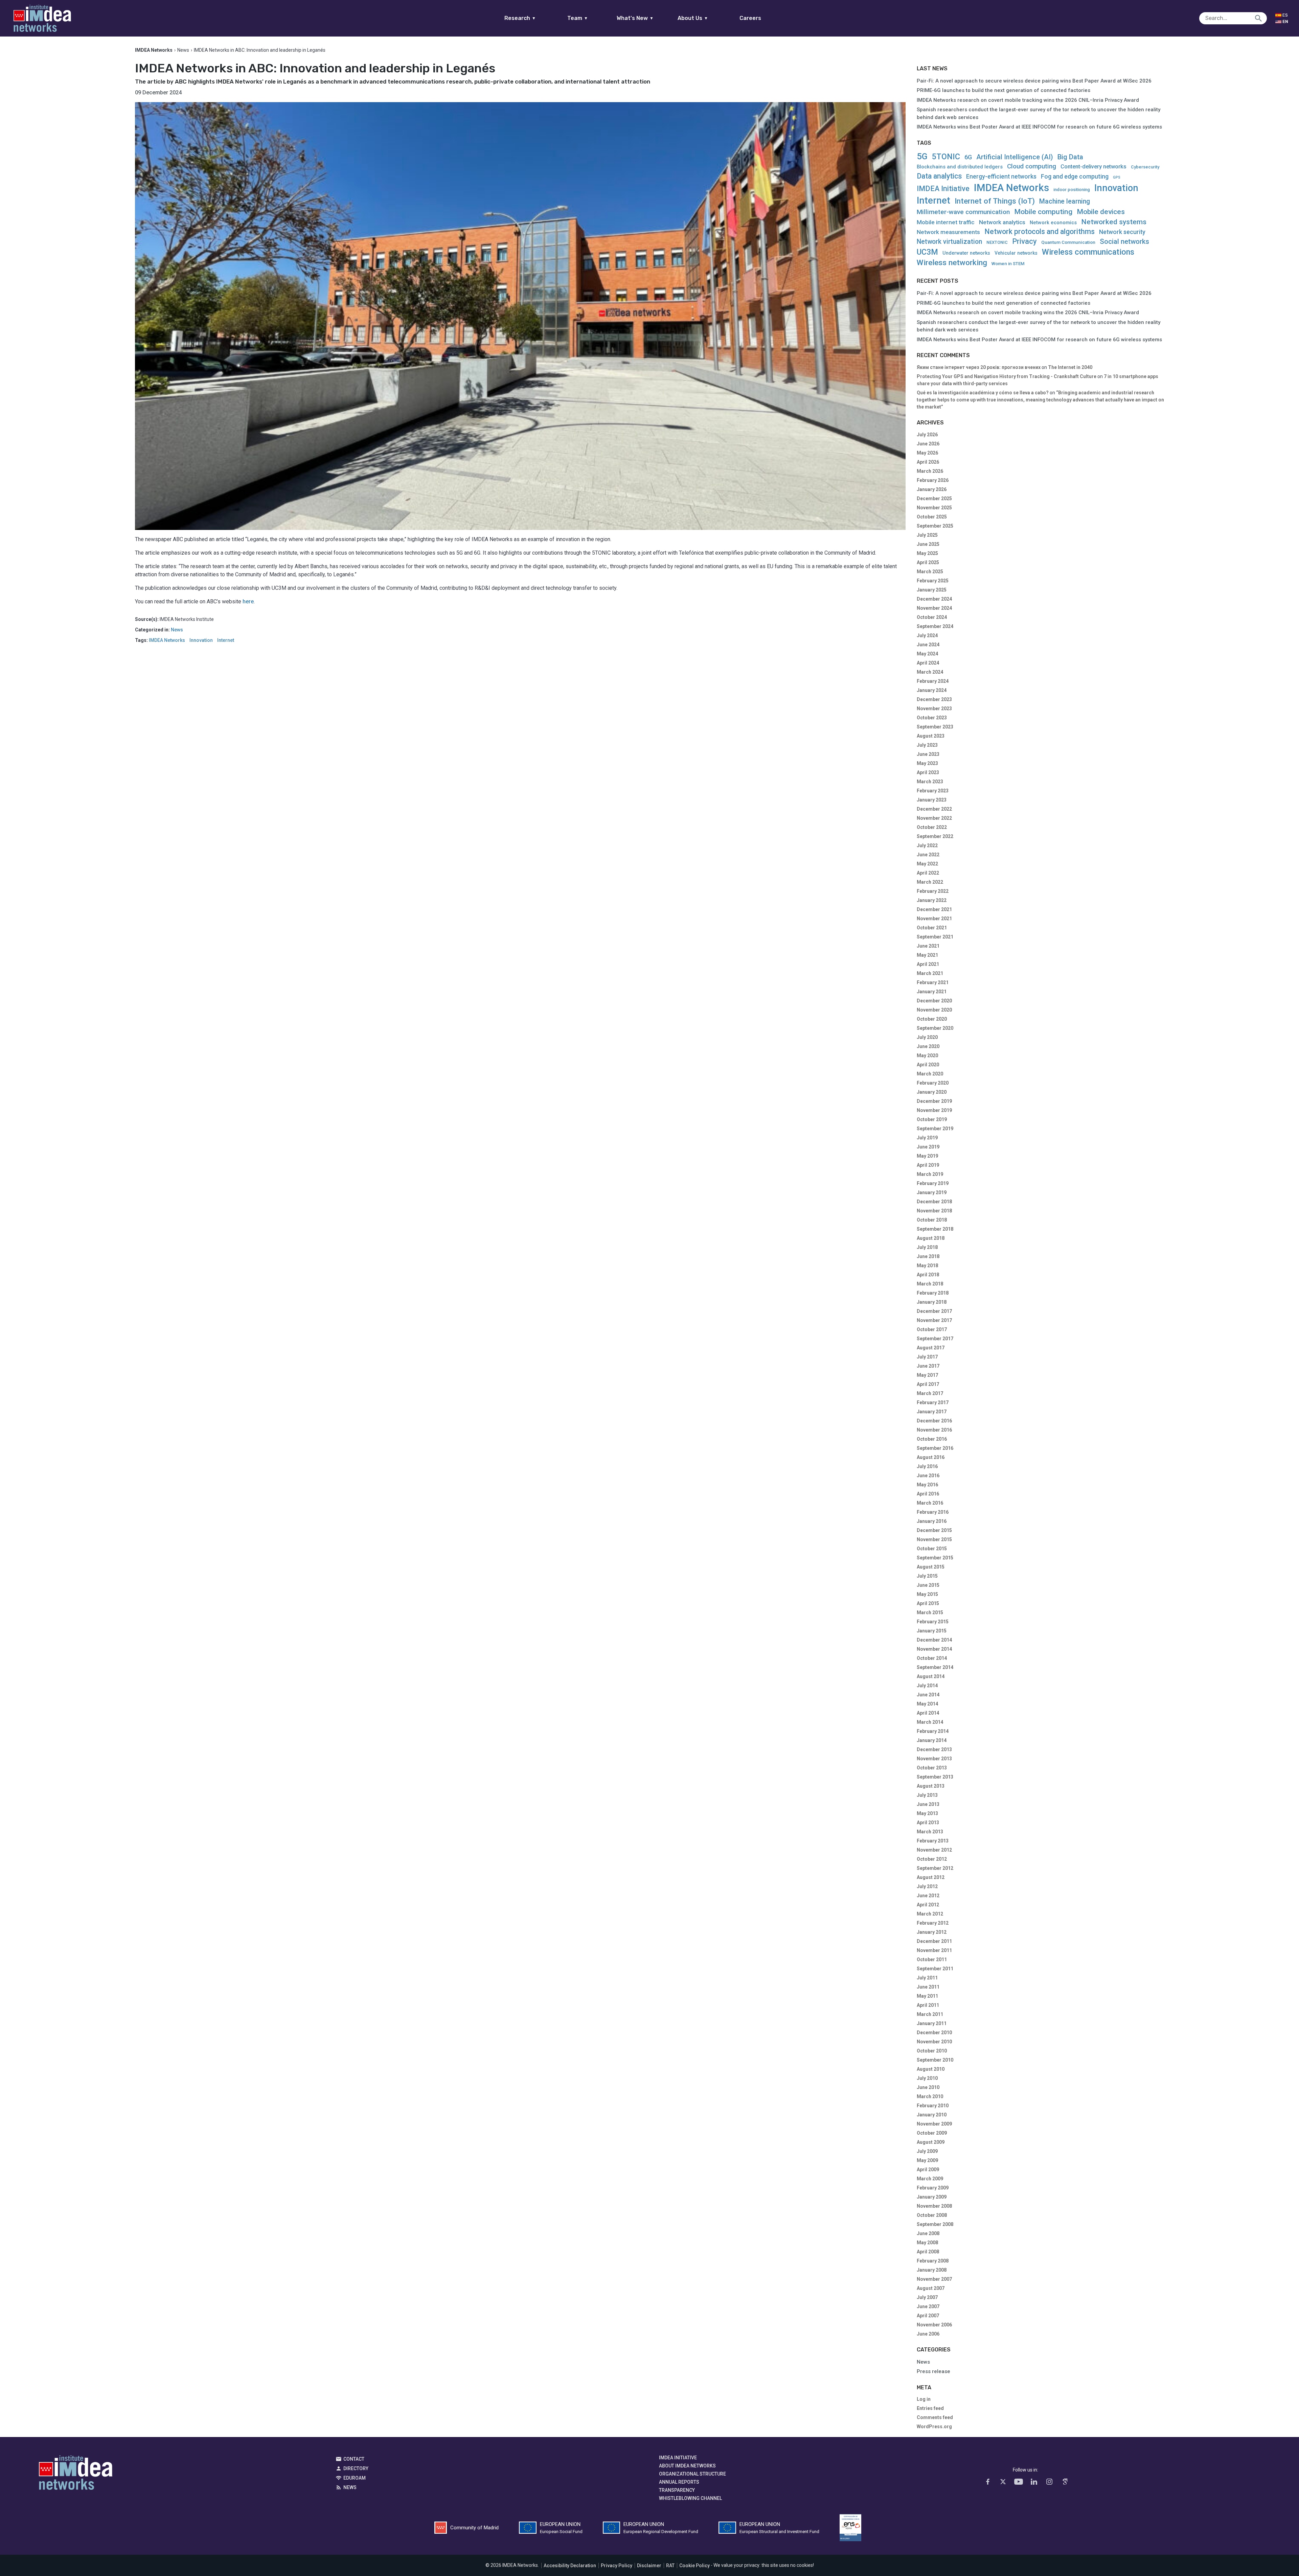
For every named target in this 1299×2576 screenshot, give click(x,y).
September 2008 (935, 2224)
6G (968, 157)
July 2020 (927, 1037)
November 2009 (934, 2124)
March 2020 (930, 1074)
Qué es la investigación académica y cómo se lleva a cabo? (983, 393)
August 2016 (931, 1457)
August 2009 (931, 2142)
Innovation (201, 640)
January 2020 (932, 1092)
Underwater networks (966, 253)
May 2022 (927, 864)
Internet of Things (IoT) (995, 201)
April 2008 (928, 2252)
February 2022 (933, 891)
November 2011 (934, 1950)
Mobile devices (1101, 212)
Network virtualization (949, 242)
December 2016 (934, 1421)
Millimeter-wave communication (963, 212)
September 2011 (935, 1969)
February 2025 (933, 581)
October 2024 (932, 617)
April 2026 (928, 462)
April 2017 (928, 1384)
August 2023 (931, 736)
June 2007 (928, 2306)
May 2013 (927, 1813)
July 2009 (927, 2151)
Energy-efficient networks (1001, 177)
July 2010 (927, 2078)
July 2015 (927, 1576)
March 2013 (930, 1832)
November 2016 (934, 1430)
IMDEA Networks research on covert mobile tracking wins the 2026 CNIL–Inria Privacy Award (1028, 100)
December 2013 (934, 1749)
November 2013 (934, 1759)
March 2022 (930, 882)
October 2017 (932, 1329)
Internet (226, 640)
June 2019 (928, 1147)
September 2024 (935, 626)
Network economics (1053, 223)
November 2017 (934, 1320)
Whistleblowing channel (690, 2498)
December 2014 (934, 1640)
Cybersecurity (1145, 167)
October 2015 (932, 1549)
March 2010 (930, 2096)
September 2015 (935, 1558)
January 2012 (932, 1932)
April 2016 (928, 1494)
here (248, 601)
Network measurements (948, 232)
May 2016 (927, 1485)
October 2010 (932, 2051)
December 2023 (934, 699)
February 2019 (933, 1183)
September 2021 (935, 937)
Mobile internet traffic (946, 222)
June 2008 (928, 2233)
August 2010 (931, 2069)
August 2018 (931, 1238)
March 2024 (930, 672)
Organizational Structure (692, 2474)
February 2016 (933, 1512)
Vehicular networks (1016, 253)
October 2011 (932, 1959)
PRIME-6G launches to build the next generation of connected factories (1004, 90)
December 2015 (934, 1530)
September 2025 (935, 526)
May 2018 (927, 1266)
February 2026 (933, 480)
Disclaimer (649, 2566)
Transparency (677, 2490)
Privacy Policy (617, 2566)
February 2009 (933, 2188)
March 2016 (930, 1503)
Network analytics (1002, 222)
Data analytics (939, 176)
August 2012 (931, 1877)
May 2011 (927, 1996)
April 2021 (928, 964)
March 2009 (930, 2179)
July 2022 (927, 845)
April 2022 (928, 873)
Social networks (1124, 241)
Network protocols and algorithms (1040, 231)
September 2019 (935, 1129)
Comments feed (935, 2417)
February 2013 (933, 1841)
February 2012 (933, 1923)
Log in (924, 2399)
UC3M (927, 252)
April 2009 (928, 2169)
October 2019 (932, 1119)
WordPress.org (934, 2427)
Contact (354, 2459)
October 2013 (932, 1768)
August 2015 (931, 1567)
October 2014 (932, 1658)
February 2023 (933, 791)
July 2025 (927, 535)
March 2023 (930, 782)
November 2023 (934, 709)
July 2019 (927, 1138)
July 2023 (927, 745)
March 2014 (930, 1722)
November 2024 (934, 608)
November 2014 (934, 1649)
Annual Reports (679, 2482)
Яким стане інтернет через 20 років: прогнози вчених (979, 367)
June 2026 (928, 444)
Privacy (1024, 241)
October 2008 (932, 2215)
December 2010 (934, 2033)
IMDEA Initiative (943, 189)
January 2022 (932, 900)
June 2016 (928, 1476)
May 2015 (927, 1594)
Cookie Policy (694, 2566)
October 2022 (932, 827)
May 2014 (927, 1704)
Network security (1122, 232)
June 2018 (928, 1256)
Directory (356, 2468)
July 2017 (927, 1357)
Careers (750, 18)
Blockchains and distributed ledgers (960, 167)
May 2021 (927, 955)
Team (578, 18)
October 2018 (932, 1220)
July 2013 (927, 1795)
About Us (693, 18)
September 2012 (935, 1868)
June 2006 (928, 2334)
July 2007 (927, 2297)
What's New (635, 18)
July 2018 (927, 1247)
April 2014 (928, 1713)
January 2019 (932, 1192)
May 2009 (927, 2160)
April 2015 (928, 1603)
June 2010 (928, 2087)
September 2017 (935, 1339)
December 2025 (934, 498)
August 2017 (931, 1348)
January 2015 (932, 1631)
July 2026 (927, 435)
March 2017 (930, 1393)
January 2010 (932, 2115)
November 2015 (934, 1539)
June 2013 (928, 1804)
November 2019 (934, 1110)
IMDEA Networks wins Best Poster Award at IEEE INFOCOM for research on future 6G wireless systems (1039, 127)
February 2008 (933, 2261)
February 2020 (933, 1083)
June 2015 (928, 1585)
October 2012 (932, 1859)
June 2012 (928, 1896)
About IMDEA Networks (687, 2466)
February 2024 (933, 681)
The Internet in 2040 (1070, 367)
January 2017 (932, 1412)
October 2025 (932, 517)
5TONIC (946, 157)
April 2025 (928, 562)
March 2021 (930, 973)
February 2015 (933, 1622)
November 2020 (934, 1010)
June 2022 (928, 855)
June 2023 (928, 754)
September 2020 (935, 1028)
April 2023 (928, 772)
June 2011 (928, 1987)
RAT (670, 2566)
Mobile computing (1043, 212)
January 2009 (932, 2197)
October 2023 (932, 718)
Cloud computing (1032, 167)
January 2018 (932, 1302)
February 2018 (933, 1293)
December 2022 (934, 809)
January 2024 (932, 690)
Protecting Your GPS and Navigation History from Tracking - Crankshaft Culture (1007, 376)
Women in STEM (1008, 264)
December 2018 (934, 1202)
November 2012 (934, 1850)
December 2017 (934, 1311)
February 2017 (933, 1402)
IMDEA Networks (167, 640)
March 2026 (930, 471)
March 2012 (930, 1914)
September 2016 (935, 1448)
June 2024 (928, 645)
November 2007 (934, 2279)
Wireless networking (952, 263)
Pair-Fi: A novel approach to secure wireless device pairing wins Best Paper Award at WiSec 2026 (1034, 81)
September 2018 (935, 1229)
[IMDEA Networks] (42, 18)
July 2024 (927, 635)
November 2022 (934, 818)
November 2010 (934, 2042)
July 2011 (927, 1978)
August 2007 (931, 2288)
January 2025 (932, 590)
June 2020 (928, 1046)
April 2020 (928, 1065)
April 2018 (928, 1275)
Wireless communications (1088, 252)
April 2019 (928, 1165)
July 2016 (927, 1466)
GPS (1117, 178)
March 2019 (930, 1174)
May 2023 (927, 763)
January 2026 (932, 489)
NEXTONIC (997, 242)
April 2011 (928, 2005)
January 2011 (932, 2023)
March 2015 (930, 1612)
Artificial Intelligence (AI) (1015, 157)
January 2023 (932, 800)
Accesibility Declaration (570, 2566)
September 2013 (935, 1777)
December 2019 (934, 1101)
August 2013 (931, 1786)
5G (922, 156)
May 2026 (927, 453)
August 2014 (931, 1676)
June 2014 (928, 1695)
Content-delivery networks (1093, 167)
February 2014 (933, 1731)
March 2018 (930, 1284)
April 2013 (928, 1823)
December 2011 (934, 1941)
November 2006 (934, 2325)
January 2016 (932, 1521)
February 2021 (933, 982)
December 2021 (934, 909)
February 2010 (933, 2106)
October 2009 (932, 2133)
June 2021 (928, 946)
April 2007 (928, 2316)
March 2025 (930, 572)
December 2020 (934, 1001)
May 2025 (927, 553)
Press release (933, 2371)
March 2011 (930, 2014)
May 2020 (927, 1055)
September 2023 (935, 727)
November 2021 (934, 919)
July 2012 (927, 1886)
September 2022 (935, 836)
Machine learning (1065, 201)
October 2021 (932, 928)
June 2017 (928, 1366)
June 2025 (928, 544)
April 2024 (928, 663)
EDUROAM (355, 2478)
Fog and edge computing (1075, 177)
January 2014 (932, 1740)
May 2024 (927, 654)
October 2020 (932, 1019)
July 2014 (927, 1686)
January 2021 (932, 992)
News (183, 50)
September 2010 (935, 2060)
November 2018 (934, 1211)
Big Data (1070, 157)
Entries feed (930, 2408)
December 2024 (934, 599)
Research (520, 18)
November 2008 (934, 2206)
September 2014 (935, 1667)
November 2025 (934, 508)
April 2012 (928, 1905)
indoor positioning (1072, 190)
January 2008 (932, 2270)
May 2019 (927, 1156)
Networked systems (1114, 222)
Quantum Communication (1068, 242)
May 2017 (927, 1375)
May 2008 (927, 2243)
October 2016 (932, 1439)
